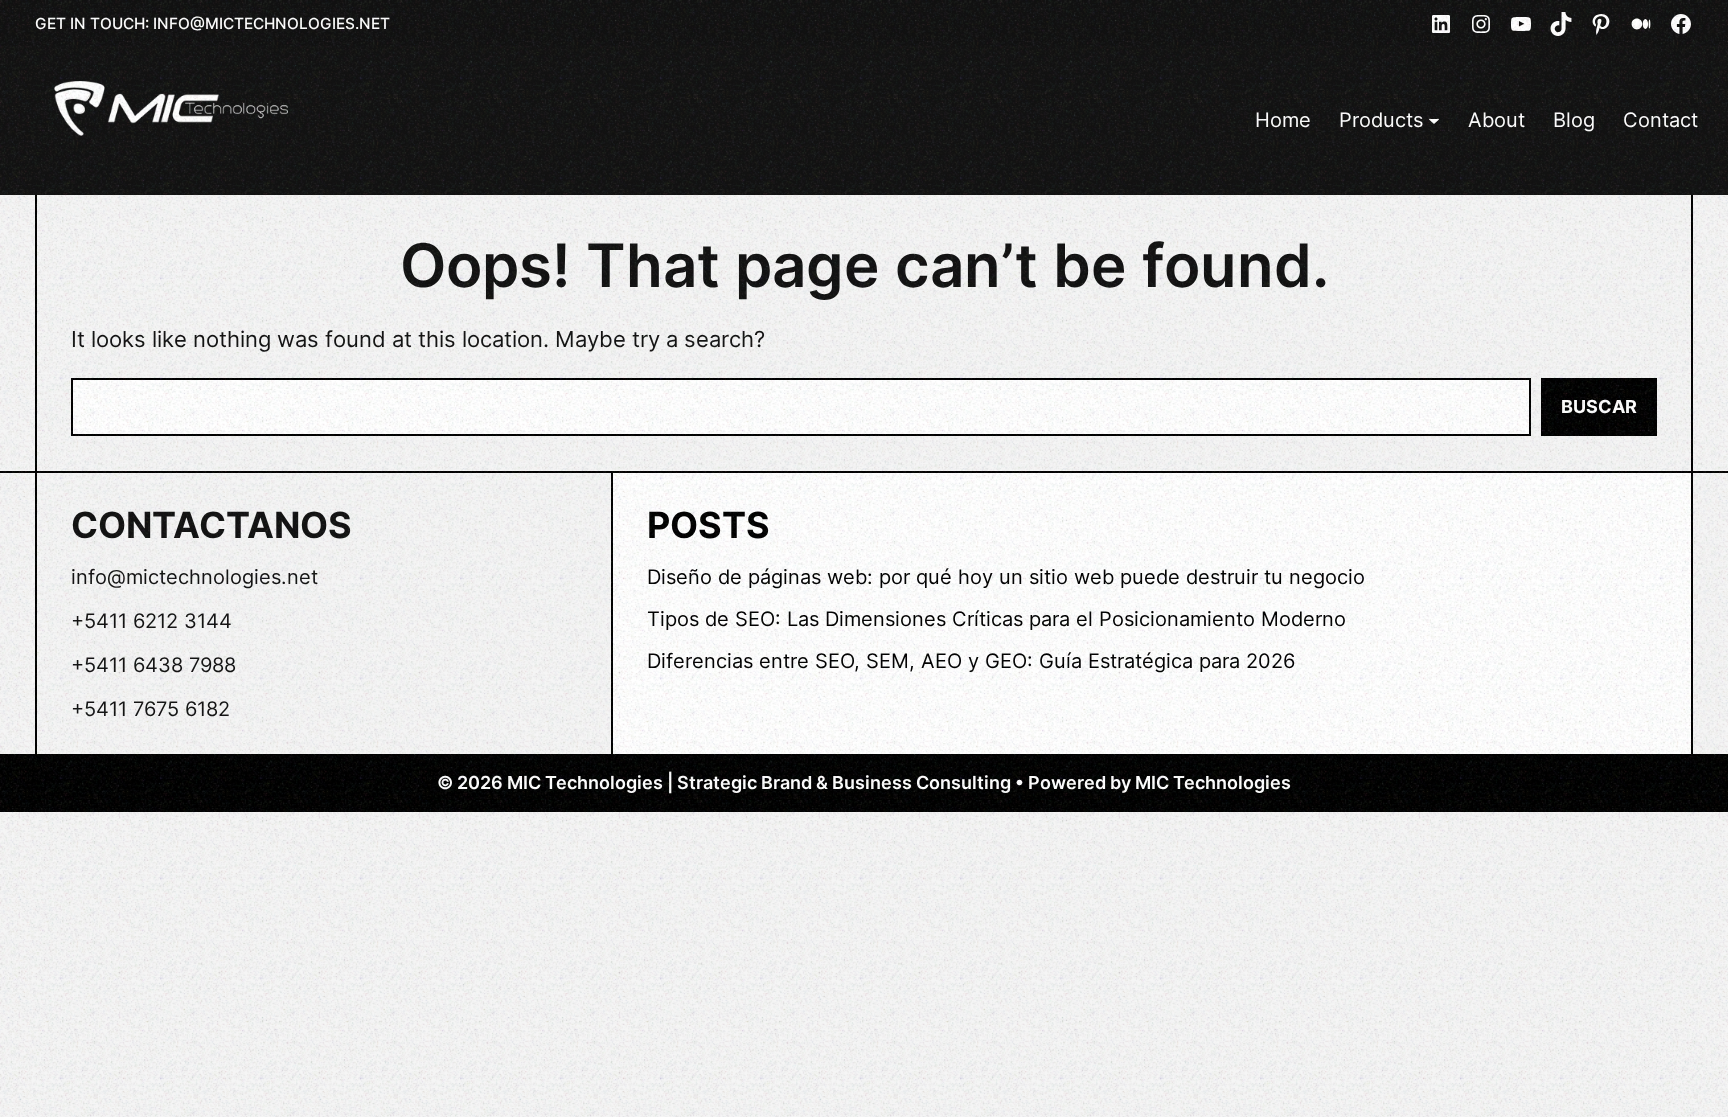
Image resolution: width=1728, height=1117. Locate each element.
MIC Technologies (1213, 782)
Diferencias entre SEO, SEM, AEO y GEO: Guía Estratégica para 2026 (971, 661)
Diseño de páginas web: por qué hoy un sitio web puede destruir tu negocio (1006, 577)
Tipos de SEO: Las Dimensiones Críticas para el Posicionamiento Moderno (996, 619)
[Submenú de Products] (1434, 120)
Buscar (1599, 406)
